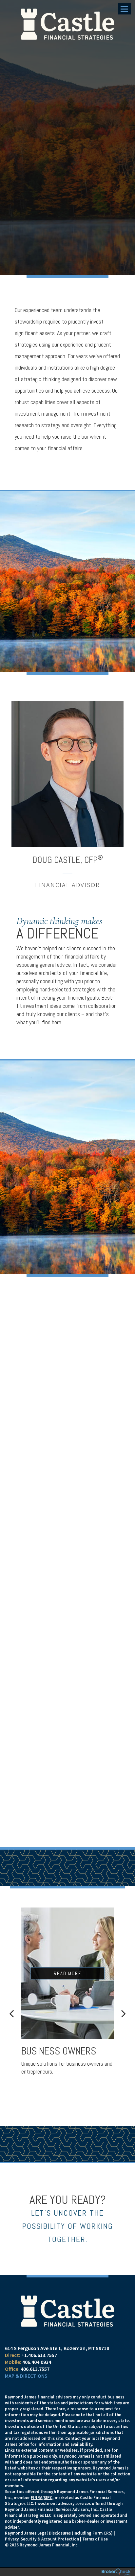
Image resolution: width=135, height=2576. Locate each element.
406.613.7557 (35, 2369)
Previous (11, 2013)
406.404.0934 (37, 2362)
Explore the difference (51, 1796)
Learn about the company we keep (58, 1614)
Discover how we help (48, 1437)
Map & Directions (26, 2376)
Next (124, 2013)
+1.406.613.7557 (39, 2355)
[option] (67, 795)
